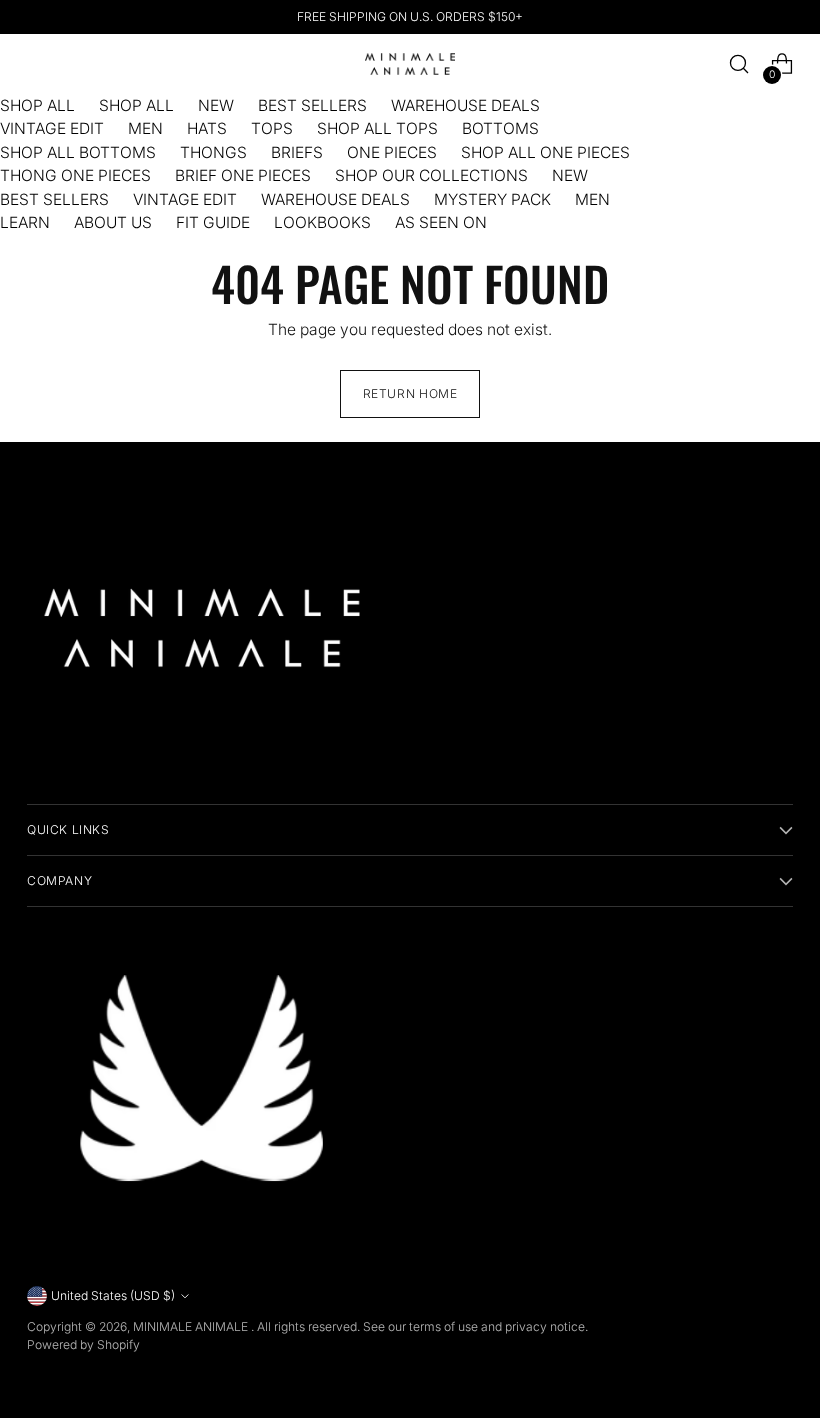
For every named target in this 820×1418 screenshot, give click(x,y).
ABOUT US (113, 222)
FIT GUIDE (213, 222)
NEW (216, 105)
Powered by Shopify (83, 1344)
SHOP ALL (37, 105)
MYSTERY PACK (492, 199)
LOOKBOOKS (322, 222)
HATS (207, 128)
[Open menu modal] (37, 64)
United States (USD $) (113, 1295)
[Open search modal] (739, 64)
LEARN (25, 222)
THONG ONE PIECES (75, 175)
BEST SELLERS (312, 105)
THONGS (213, 152)
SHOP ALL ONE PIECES (545, 152)
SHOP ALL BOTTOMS (78, 152)
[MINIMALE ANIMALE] (410, 64)
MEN (145, 128)
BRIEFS (297, 152)
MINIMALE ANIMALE (192, 1326)
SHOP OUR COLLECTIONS (431, 175)
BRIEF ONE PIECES (243, 175)
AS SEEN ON (441, 222)
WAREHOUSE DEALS (465, 105)
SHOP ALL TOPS (377, 128)
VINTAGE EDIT (52, 128)
